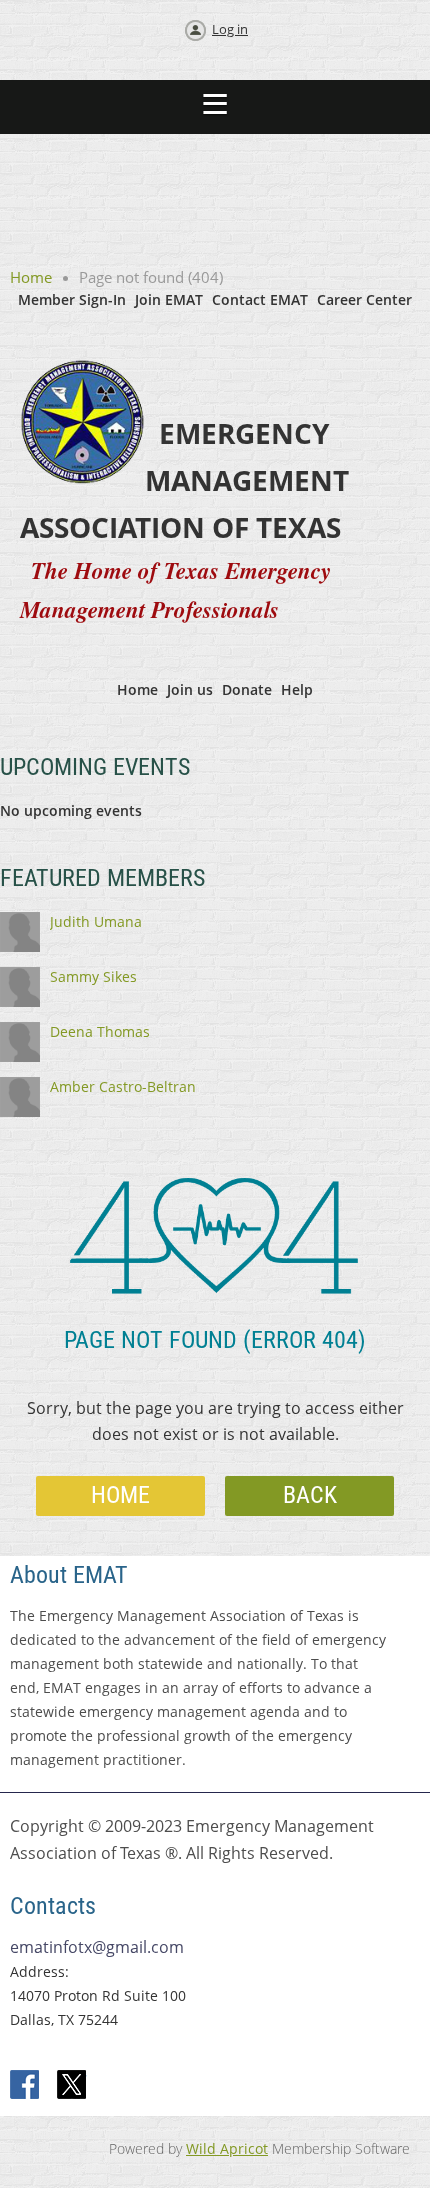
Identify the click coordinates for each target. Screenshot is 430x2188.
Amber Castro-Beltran (123, 1086)
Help (297, 689)
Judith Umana (96, 921)
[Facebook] (26, 2086)
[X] (72, 2086)
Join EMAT (169, 299)
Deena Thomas (100, 1031)
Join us (190, 689)
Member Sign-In (72, 299)
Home (31, 277)
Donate (247, 689)
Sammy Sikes (93, 976)
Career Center (364, 299)
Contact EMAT (260, 299)
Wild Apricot (227, 2148)
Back (310, 1495)
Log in (230, 29)
